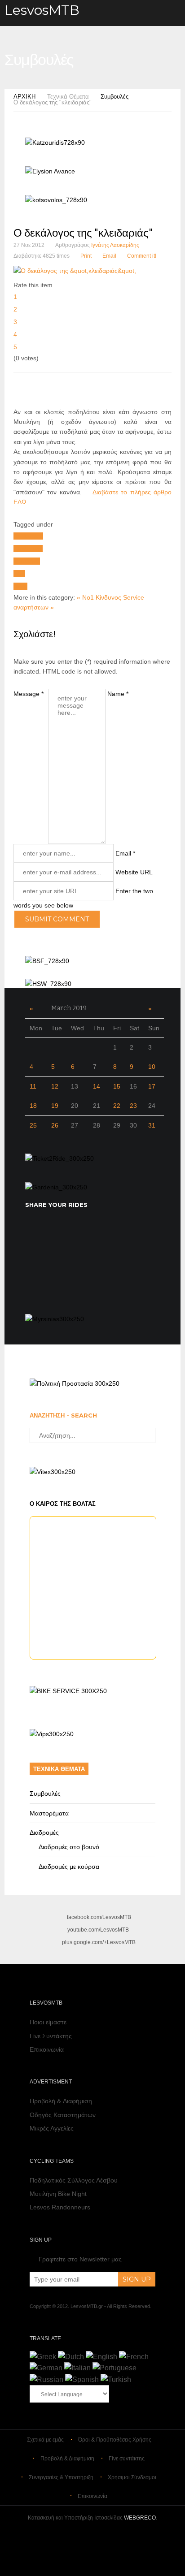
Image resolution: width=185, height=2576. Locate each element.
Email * (125, 853)
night (20, 586)
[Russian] (46, 2379)
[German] (46, 2368)
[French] (134, 2357)
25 (33, 1125)
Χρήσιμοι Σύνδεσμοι (132, 2477)
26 (55, 1125)
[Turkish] (116, 2379)
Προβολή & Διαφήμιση (61, 2101)
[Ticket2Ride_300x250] (59, 1158)
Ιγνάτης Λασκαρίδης (115, 245)
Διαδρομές (44, 1833)
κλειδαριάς (28, 549)
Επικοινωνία (47, 2049)
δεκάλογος (28, 536)
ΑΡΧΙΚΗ (24, 97)
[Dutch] (71, 2357)
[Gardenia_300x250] (56, 1187)
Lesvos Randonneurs (60, 2207)
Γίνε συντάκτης (127, 2459)
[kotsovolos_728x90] (56, 200)
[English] (101, 2357)
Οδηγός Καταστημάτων (63, 2115)
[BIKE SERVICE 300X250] (68, 1691)
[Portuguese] (115, 2368)
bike (19, 574)
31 (152, 1125)
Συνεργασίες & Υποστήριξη (61, 2477)
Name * (118, 694)
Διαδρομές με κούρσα (69, 1867)
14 (97, 1086)
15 (117, 1086)
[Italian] (77, 2368)
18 (33, 1106)
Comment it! (142, 256)
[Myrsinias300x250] (55, 1319)
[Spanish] (82, 2379)
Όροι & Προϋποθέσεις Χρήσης (115, 2440)
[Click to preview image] (75, 271)
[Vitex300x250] (53, 1472)
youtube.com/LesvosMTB (98, 1930)
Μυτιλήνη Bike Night (58, 2194)
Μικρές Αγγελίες (52, 2128)
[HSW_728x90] (48, 984)
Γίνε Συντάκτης (51, 2036)
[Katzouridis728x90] (55, 143)
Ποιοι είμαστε (48, 2022)
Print (86, 256)
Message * (29, 694)
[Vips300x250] (52, 1734)
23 (133, 1106)
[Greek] (43, 2357)
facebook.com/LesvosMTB (99, 1917)
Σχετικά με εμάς (45, 2440)
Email (109, 256)
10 (152, 1067)
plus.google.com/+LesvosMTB (99, 1942)
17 (152, 1086)
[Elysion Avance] (50, 171)
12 (55, 1086)
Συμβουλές (115, 97)
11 (33, 1086)
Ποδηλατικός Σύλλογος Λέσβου (74, 2180)
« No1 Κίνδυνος (99, 597)
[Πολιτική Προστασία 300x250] (75, 1383)
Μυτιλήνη (27, 561)
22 (117, 1106)
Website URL (134, 872)
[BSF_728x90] (47, 961)
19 (55, 1106)
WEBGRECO (140, 2518)
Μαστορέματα (49, 1813)
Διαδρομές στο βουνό (69, 1847)
